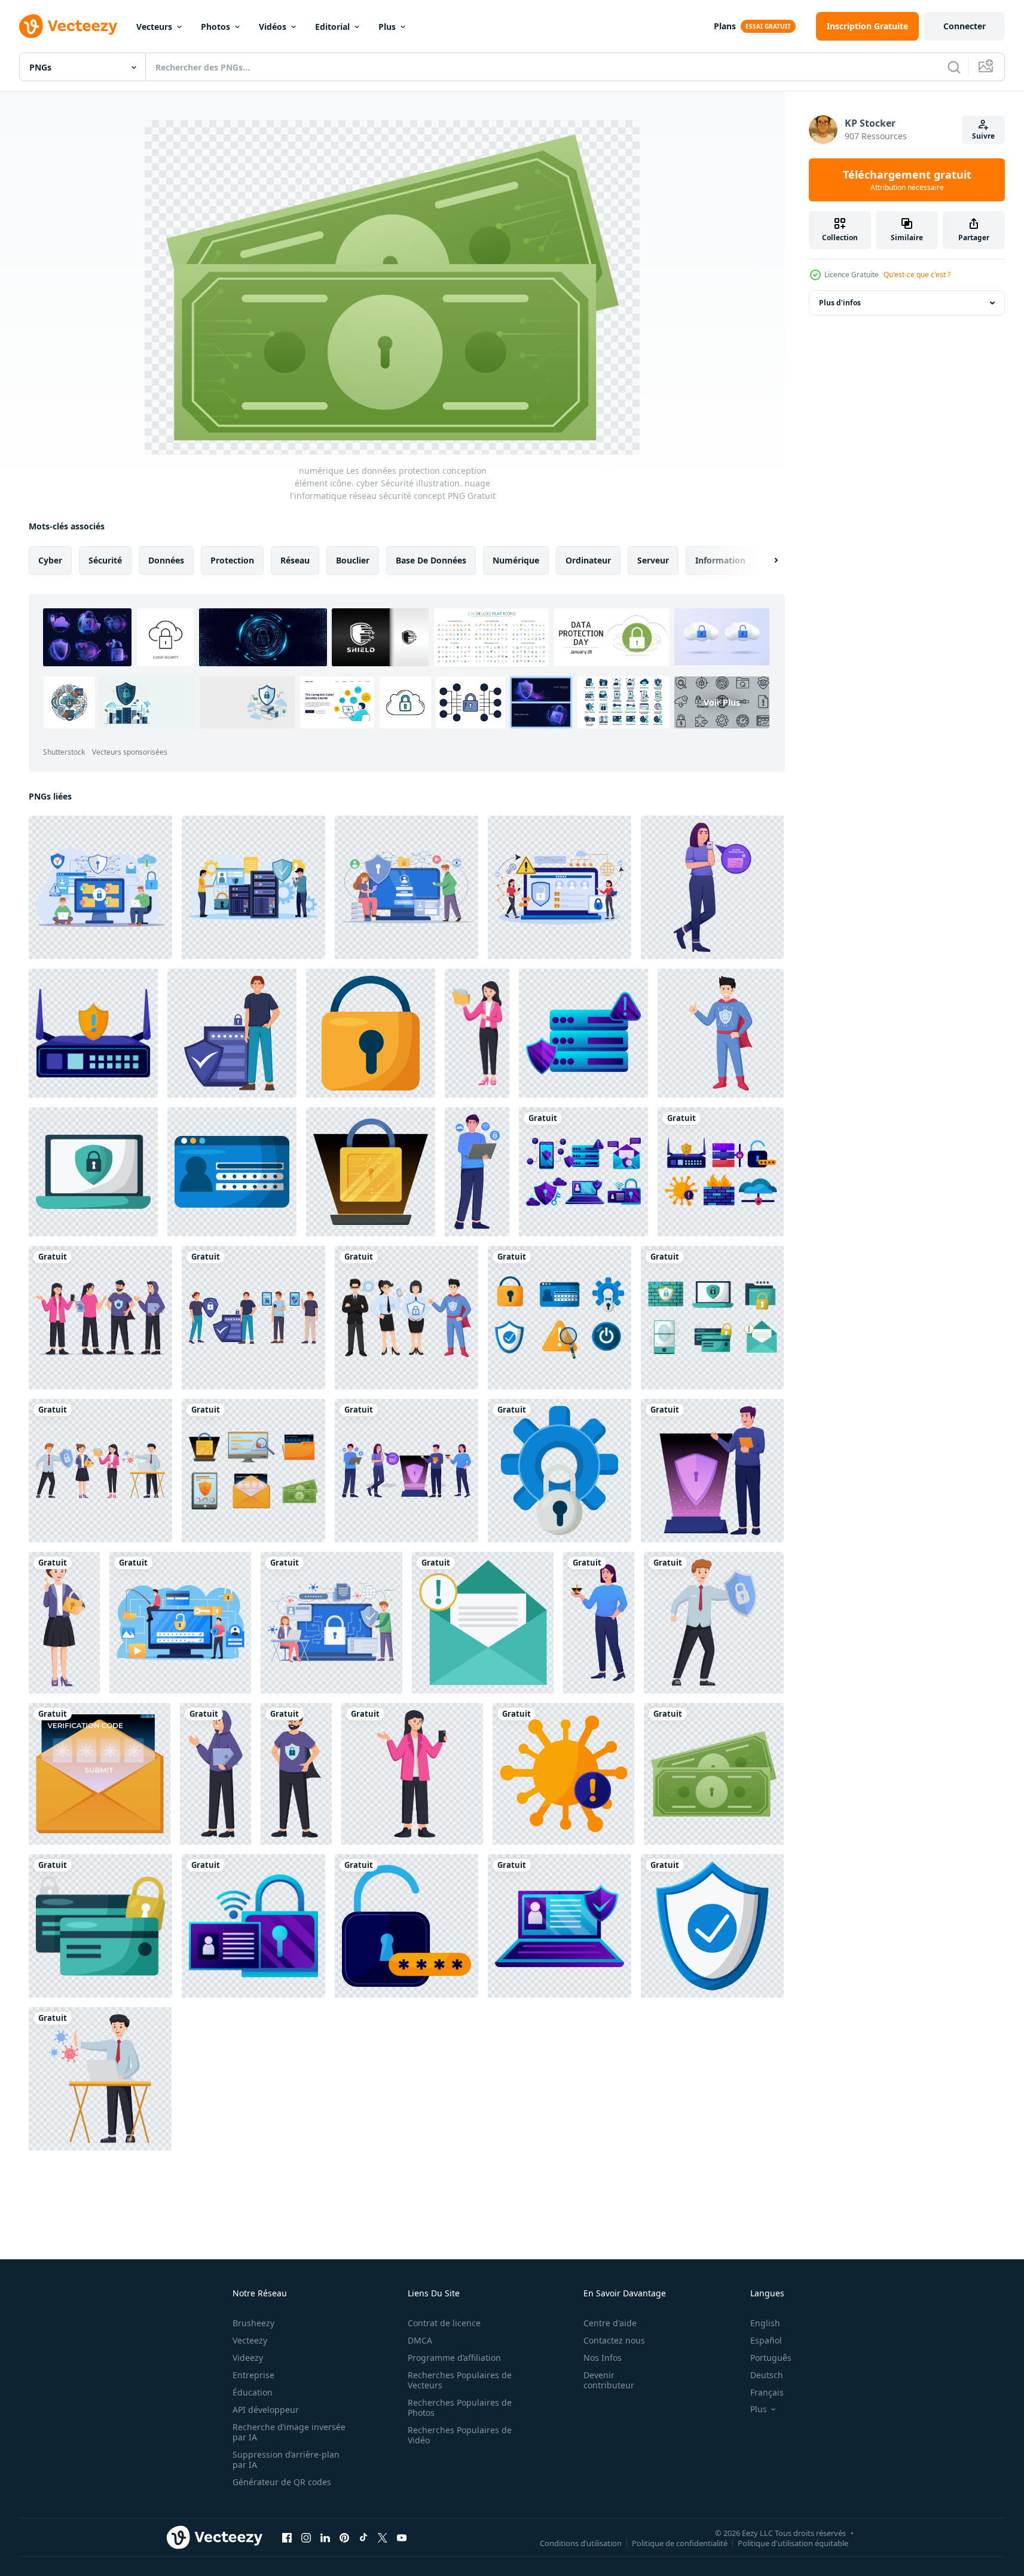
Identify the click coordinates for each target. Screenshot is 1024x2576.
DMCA (420, 2340)
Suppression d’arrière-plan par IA (286, 2459)
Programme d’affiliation (454, 2358)
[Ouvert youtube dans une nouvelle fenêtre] (402, 2537)
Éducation (253, 2392)
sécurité (105, 560)
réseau (295, 560)
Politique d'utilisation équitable (793, 2543)
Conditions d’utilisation (581, 2543)
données (166, 560)
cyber (50, 560)
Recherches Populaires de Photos (460, 2407)
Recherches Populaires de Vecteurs (460, 2380)
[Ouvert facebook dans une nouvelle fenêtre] (287, 2537)
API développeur (266, 2410)
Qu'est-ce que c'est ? (917, 275)
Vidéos (273, 27)
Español (766, 2340)
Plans (725, 26)
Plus (387, 27)
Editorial (332, 27)
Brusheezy (253, 2323)
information (720, 560)
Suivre (983, 136)
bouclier (353, 560)
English (765, 2323)
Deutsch (767, 2375)
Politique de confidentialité (680, 2543)
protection (232, 560)
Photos (216, 27)
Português (771, 2358)
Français (767, 2392)
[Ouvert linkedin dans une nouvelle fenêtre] (325, 2537)
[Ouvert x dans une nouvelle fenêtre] (383, 2537)
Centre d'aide (610, 2323)
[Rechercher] (954, 67)
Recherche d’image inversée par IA (289, 2432)
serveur (653, 560)
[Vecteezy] (68, 26)
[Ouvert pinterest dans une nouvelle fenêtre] (344, 2537)
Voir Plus (722, 702)
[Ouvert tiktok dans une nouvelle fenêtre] (363, 2537)
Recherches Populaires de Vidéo (460, 2435)
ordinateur (588, 560)
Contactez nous (614, 2340)
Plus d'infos (840, 303)
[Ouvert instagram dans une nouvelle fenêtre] (306, 2537)
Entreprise (253, 2375)
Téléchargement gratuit (907, 180)
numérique (516, 560)
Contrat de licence (444, 2323)
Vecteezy (250, 2340)
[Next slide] (766, 560)
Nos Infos (603, 2358)
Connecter (965, 26)
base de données (431, 560)
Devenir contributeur (609, 2380)
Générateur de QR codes (282, 2482)
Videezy (248, 2358)
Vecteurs (154, 27)
